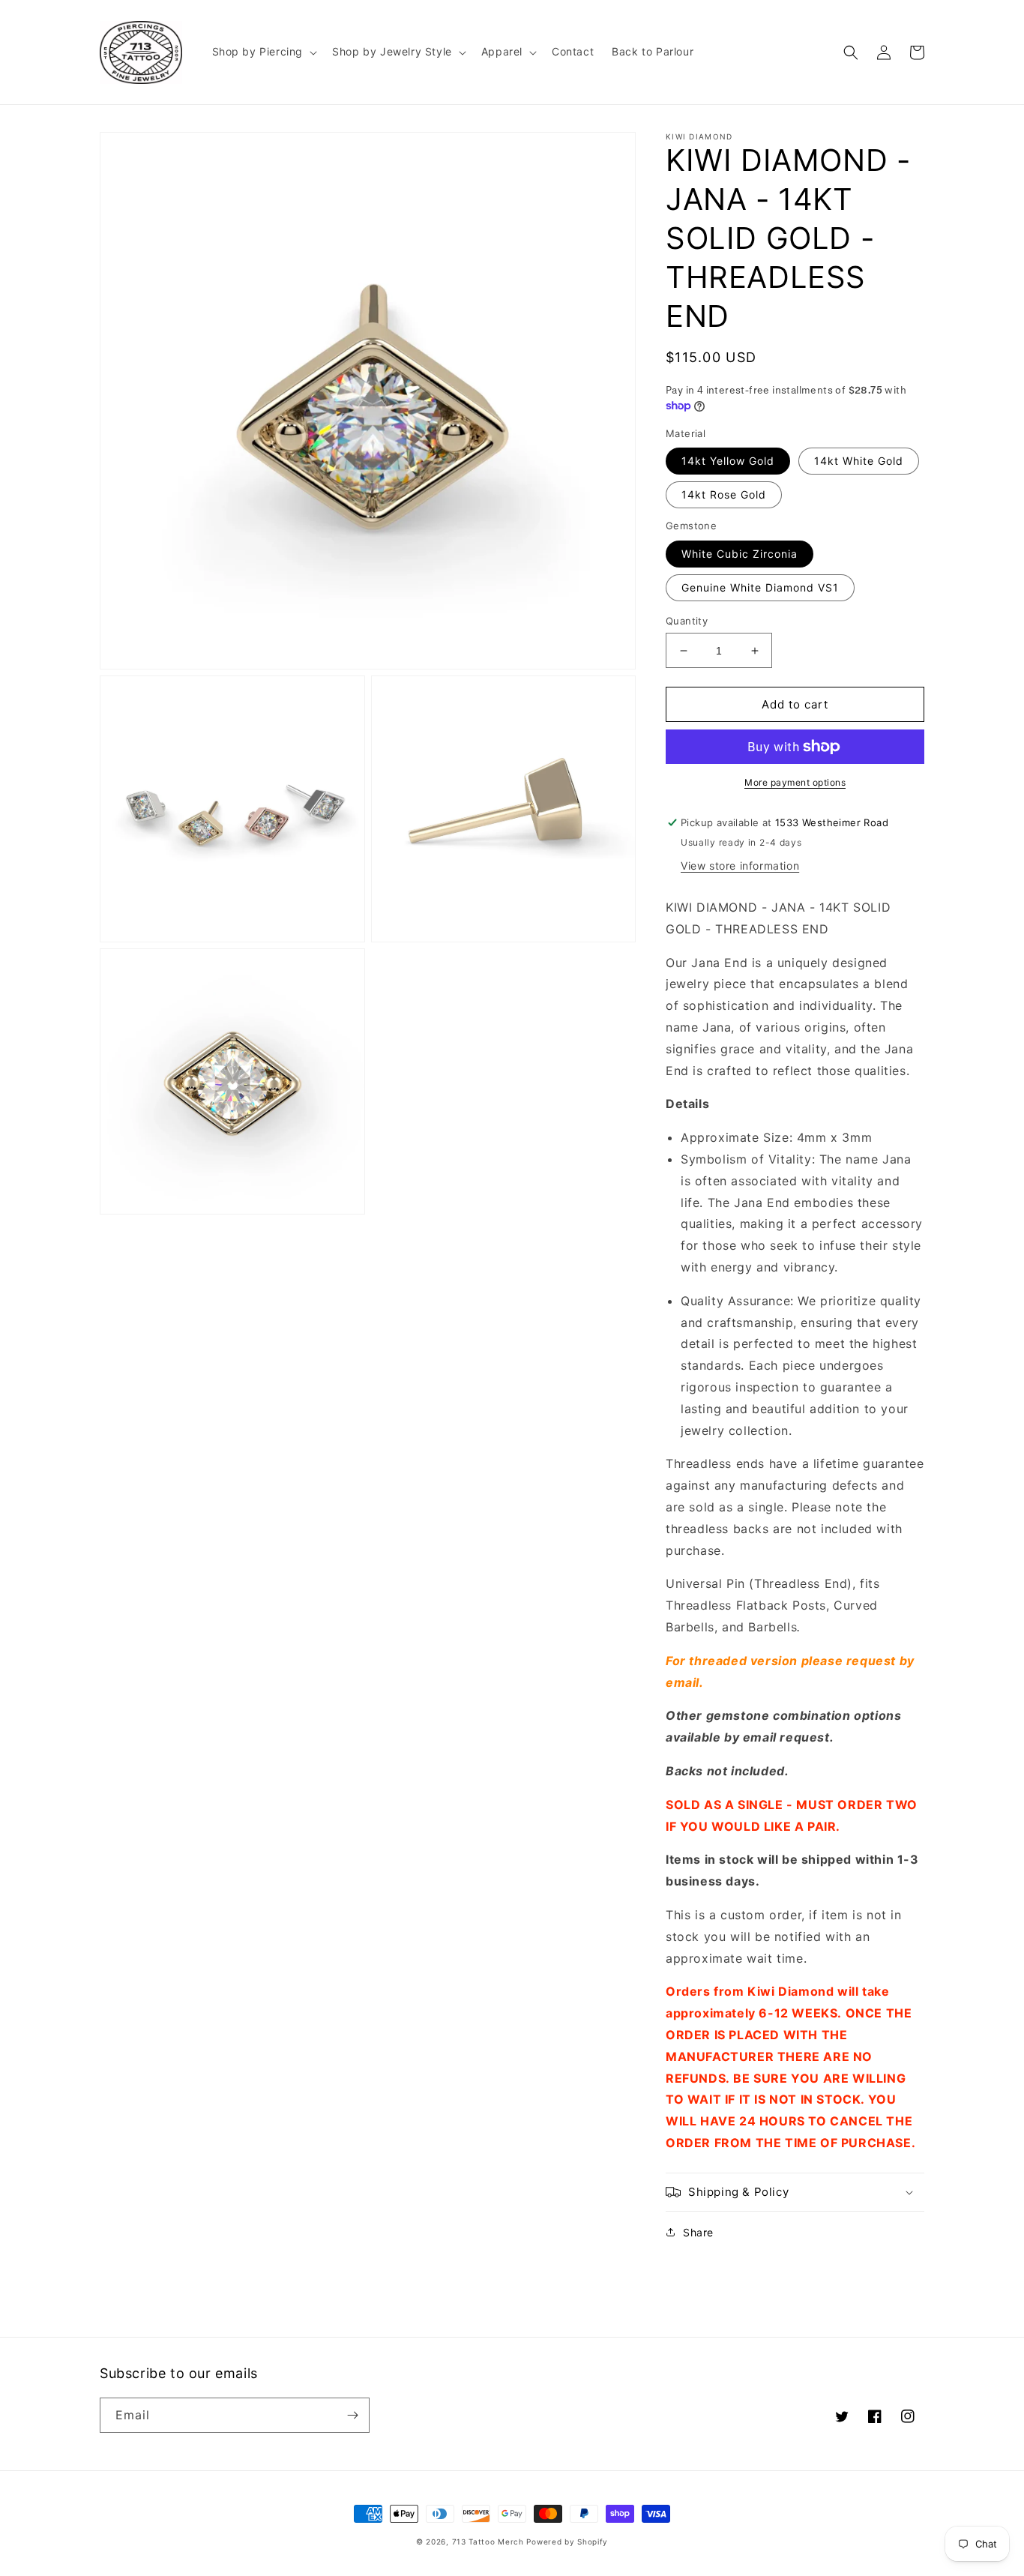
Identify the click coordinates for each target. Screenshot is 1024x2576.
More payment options (795, 782)
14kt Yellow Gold (728, 461)
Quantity (687, 621)
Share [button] (698, 2232)
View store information (740, 866)
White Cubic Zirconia (740, 554)
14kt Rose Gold (724, 494)
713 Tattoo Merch (488, 2542)
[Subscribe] (352, 2415)
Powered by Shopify (567, 2542)
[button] (263, 52)
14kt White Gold (859, 461)
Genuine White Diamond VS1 (760, 587)
